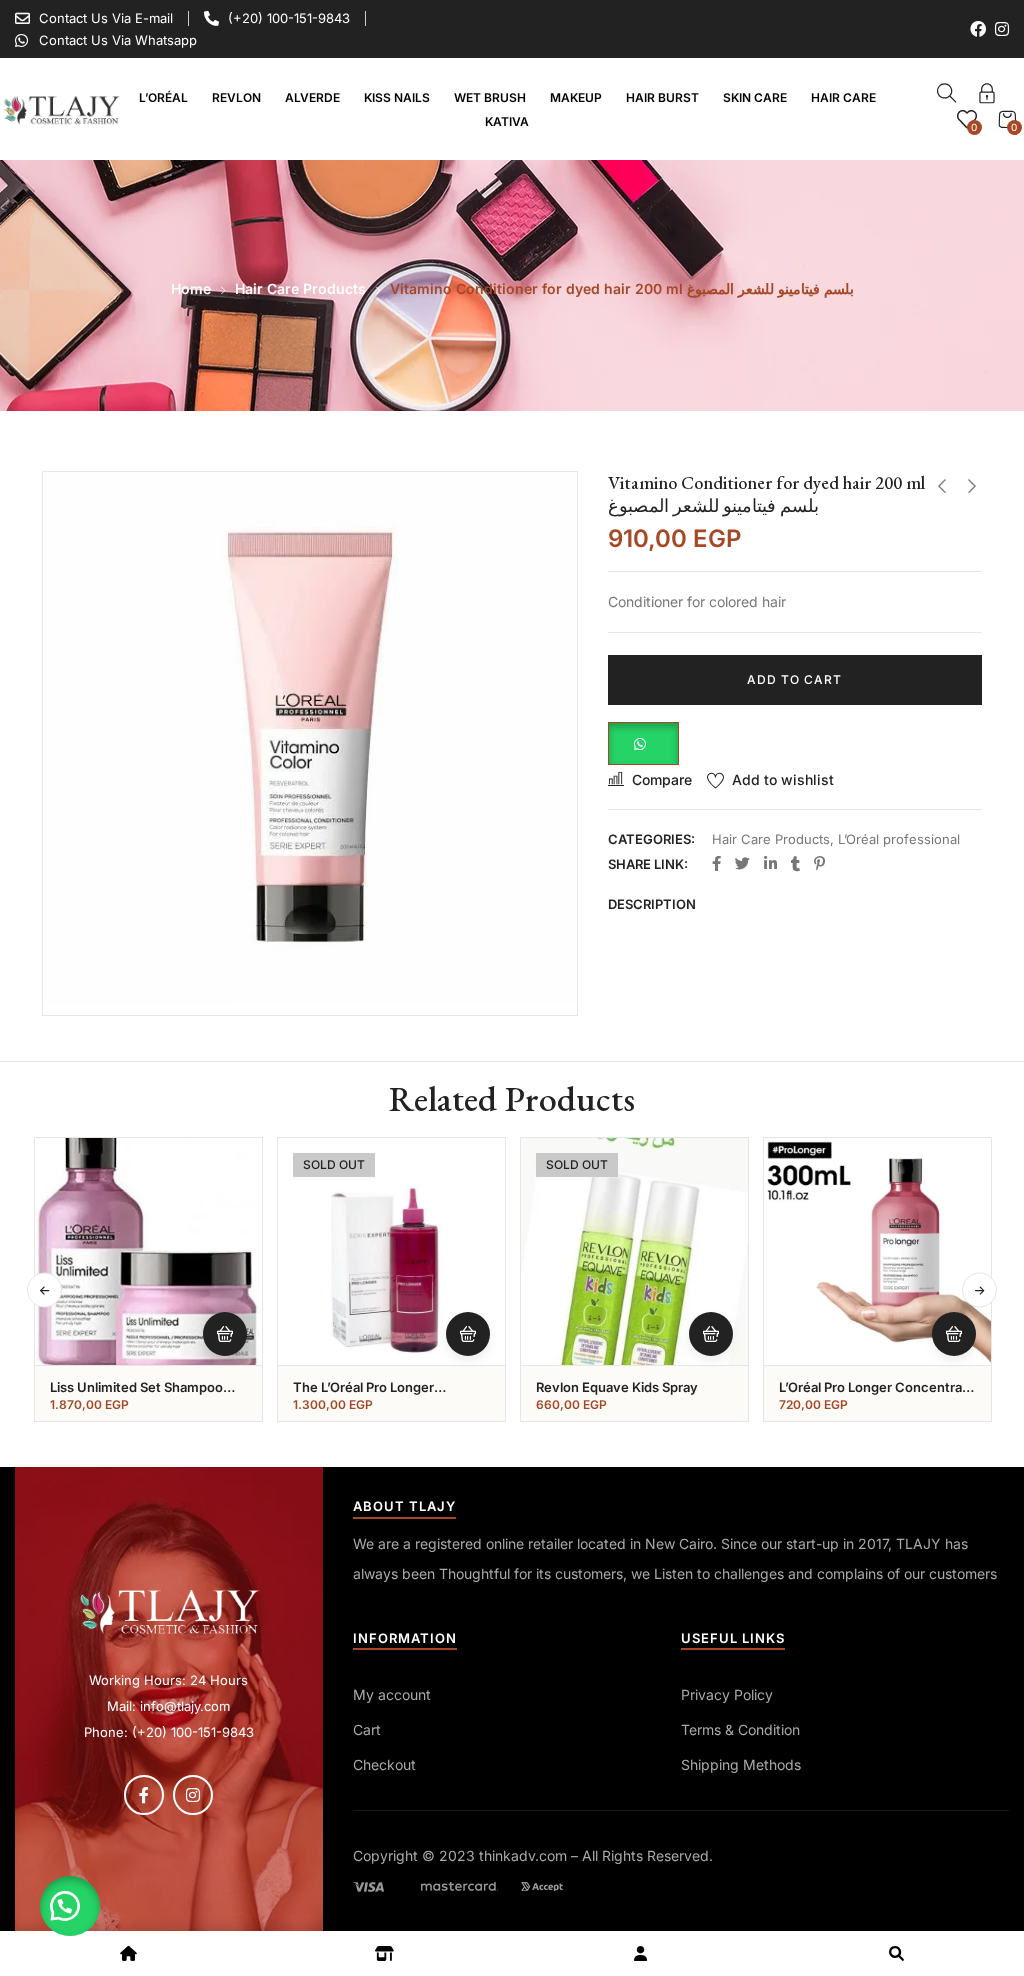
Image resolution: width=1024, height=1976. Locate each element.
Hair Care (843, 97)
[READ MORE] (468, 1334)
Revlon (236, 97)
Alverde (312, 97)
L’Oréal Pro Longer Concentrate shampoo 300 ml (877, 1395)
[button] (643, 741)
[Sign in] (987, 96)
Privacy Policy (727, 1694)
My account (392, 1694)
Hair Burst (662, 97)
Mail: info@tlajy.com (168, 1706)
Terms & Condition (740, 1729)
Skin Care (755, 97)
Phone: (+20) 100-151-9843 (169, 1732)
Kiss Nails (397, 97)
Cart (367, 1729)
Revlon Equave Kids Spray (617, 1387)
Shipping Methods (741, 1764)
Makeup (576, 97)
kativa (507, 121)
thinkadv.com (523, 1855)
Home (191, 288)
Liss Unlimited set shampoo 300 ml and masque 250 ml (136, 1395)
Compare (662, 779)
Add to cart (794, 679)
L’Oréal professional (899, 839)
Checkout (384, 1764)
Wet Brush (490, 97)
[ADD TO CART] (225, 1334)
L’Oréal (163, 97)
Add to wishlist (783, 779)
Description (652, 904)
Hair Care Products (300, 288)
